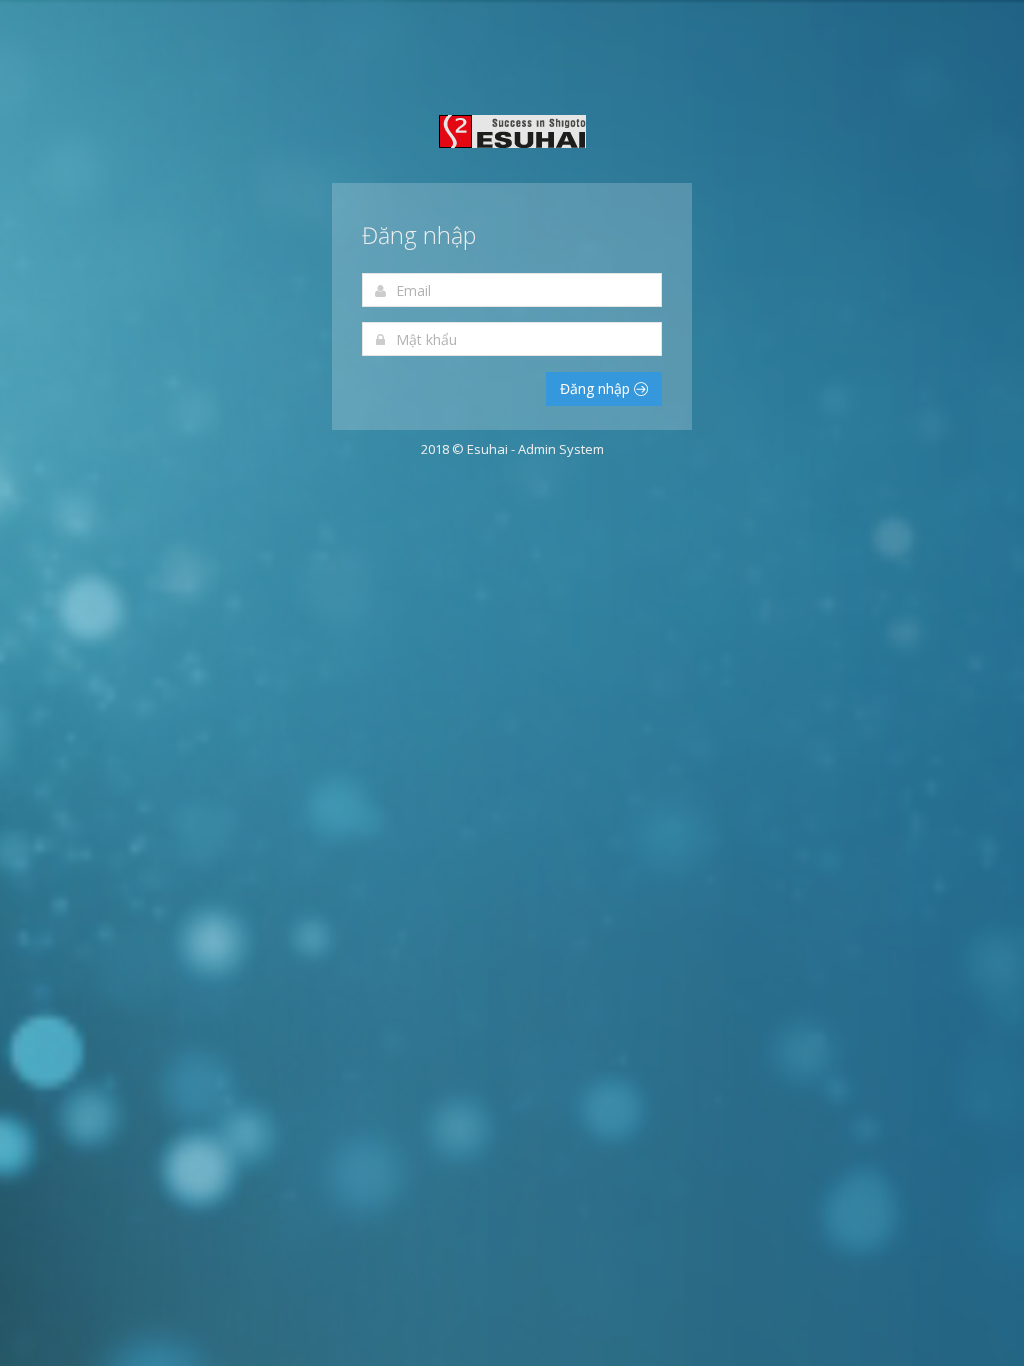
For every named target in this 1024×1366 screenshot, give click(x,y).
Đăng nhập (597, 388)
